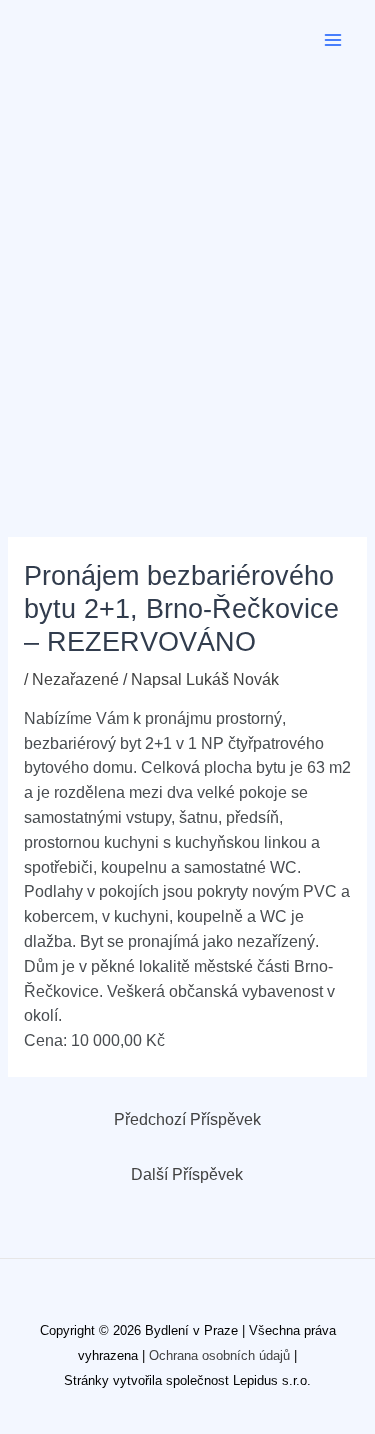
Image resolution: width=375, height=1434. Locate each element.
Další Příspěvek (187, 1174)
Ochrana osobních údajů (219, 1355)
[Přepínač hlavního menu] (333, 39)
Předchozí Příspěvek (187, 1119)
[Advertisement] (187, 277)
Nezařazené (75, 679)
